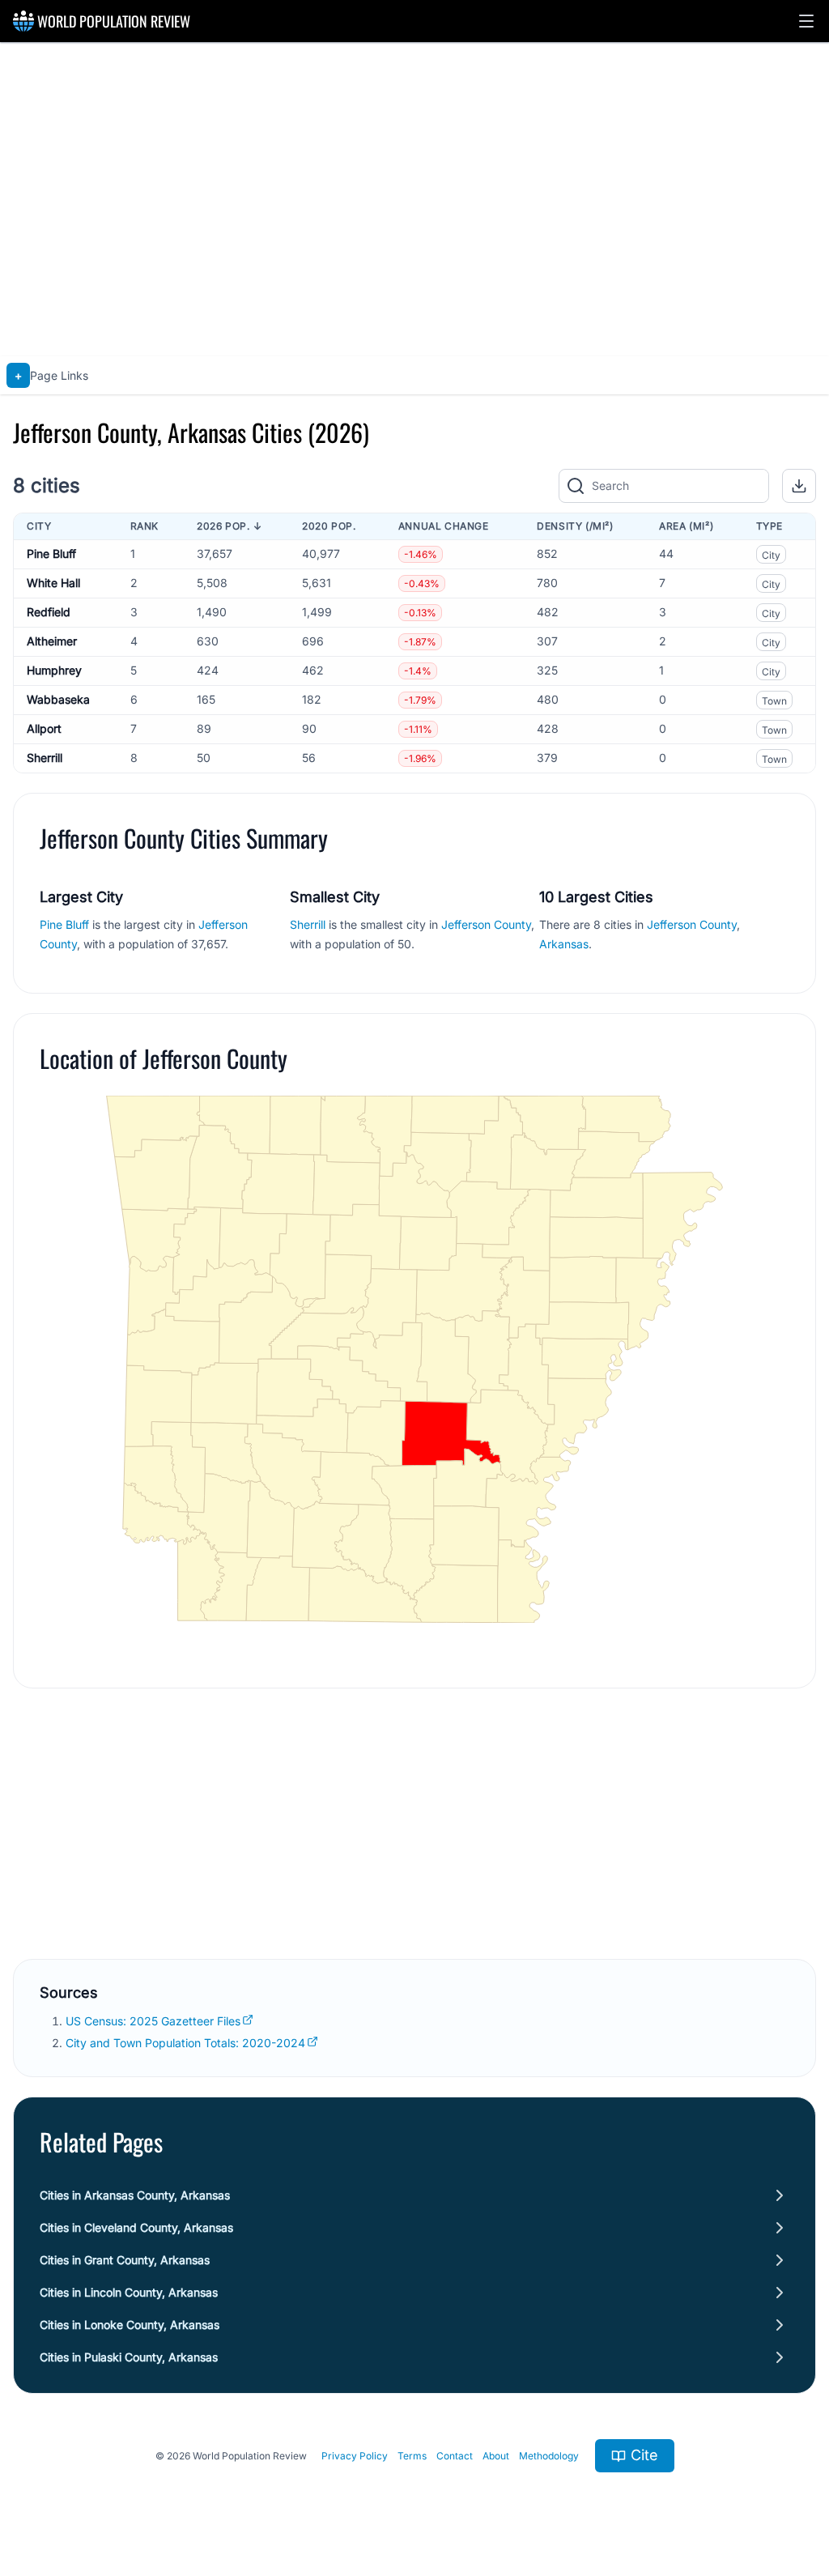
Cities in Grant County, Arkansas (125, 2260)
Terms (412, 2456)
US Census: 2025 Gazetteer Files (153, 2021)
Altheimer (52, 641)
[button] (806, 21)
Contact (455, 2456)
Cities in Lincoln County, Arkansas (129, 2292)
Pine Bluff (51, 554)
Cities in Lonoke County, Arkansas (130, 2325)
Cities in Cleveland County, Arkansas (136, 2227)
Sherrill (45, 758)
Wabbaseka (58, 699)
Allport (44, 728)
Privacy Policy (355, 2456)
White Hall (53, 583)
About (496, 2456)
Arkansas (564, 944)
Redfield (49, 612)
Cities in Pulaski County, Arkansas (129, 2357)
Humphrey (54, 670)
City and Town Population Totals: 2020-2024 (185, 2043)
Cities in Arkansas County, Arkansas (135, 2195)
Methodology (549, 2456)
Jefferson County (486, 924)
